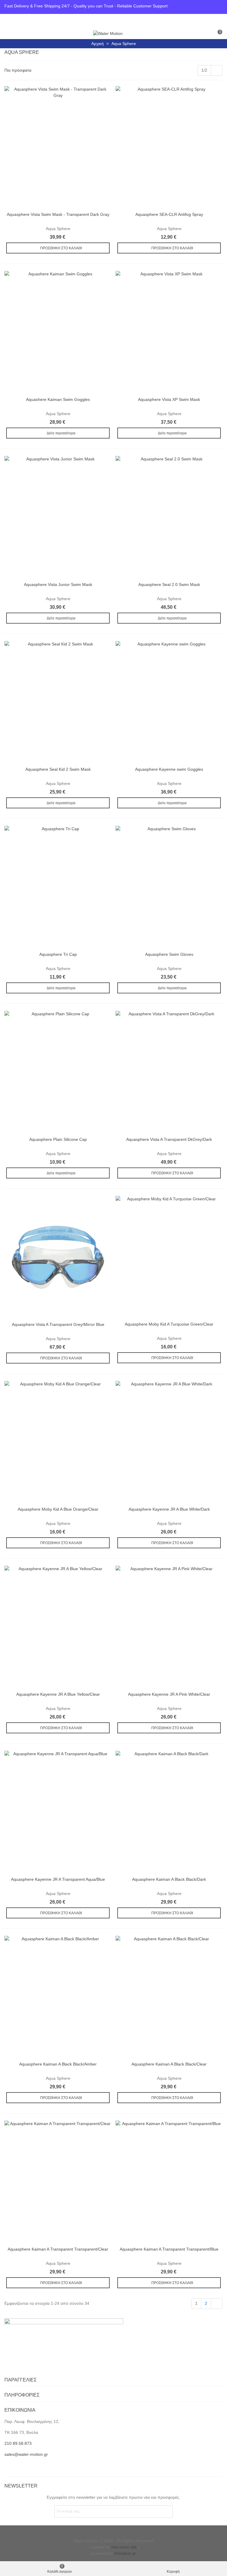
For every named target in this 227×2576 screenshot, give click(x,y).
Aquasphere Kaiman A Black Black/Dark (169, 1879)
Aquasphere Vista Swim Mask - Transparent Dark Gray (58, 214)
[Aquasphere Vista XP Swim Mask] (169, 332)
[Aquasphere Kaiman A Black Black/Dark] (169, 1812)
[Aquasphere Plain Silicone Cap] (58, 1072)
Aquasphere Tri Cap (58, 954)
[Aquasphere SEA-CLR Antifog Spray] (169, 147)
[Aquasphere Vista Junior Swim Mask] (58, 517)
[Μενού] (10, 33)
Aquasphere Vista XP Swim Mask (169, 399)
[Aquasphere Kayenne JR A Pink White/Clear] (169, 1627)
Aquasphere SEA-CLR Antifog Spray (169, 214)
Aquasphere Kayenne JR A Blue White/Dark (169, 1509)
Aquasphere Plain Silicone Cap (58, 1139)
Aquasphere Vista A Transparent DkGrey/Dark (169, 1139)
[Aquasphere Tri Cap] (58, 887)
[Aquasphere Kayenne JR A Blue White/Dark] (169, 1442)
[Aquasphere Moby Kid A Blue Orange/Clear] (58, 1442)
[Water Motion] (108, 33)
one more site (124, 2547)
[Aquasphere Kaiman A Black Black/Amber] (58, 1997)
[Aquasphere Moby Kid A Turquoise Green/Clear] (169, 1257)
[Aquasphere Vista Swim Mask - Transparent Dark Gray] (58, 147)
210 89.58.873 (18, 2443)
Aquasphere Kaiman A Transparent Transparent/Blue (169, 2249)
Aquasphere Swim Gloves (169, 954)
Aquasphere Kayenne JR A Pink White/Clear (169, 1694)
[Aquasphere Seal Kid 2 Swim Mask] (58, 702)
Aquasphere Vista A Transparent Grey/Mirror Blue (58, 1324)
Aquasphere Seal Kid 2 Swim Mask (58, 769)
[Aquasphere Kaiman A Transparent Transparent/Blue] (169, 2182)
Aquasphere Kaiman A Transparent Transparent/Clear (58, 2249)
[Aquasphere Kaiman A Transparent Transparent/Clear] (58, 2182)
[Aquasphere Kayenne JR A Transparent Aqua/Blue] (58, 1812)
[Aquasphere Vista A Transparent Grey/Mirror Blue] (58, 1257)
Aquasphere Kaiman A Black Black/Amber (58, 2064)
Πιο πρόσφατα (18, 70)
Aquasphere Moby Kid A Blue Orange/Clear (58, 1509)
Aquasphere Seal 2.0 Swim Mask (169, 584)
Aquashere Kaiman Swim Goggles (58, 399)
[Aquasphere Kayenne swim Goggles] (169, 702)
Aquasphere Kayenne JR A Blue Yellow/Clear (58, 1694)
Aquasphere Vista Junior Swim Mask (58, 584)
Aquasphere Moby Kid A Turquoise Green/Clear (169, 1324)
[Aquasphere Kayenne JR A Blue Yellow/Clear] (58, 1627)
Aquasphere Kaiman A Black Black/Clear (169, 2064)
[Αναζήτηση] (206, 33)
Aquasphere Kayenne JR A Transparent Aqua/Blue (58, 1879)
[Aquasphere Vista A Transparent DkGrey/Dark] (169, 1072)
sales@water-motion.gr (26, 2454)
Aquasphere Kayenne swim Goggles (169, 769)
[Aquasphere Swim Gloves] (169, 887)
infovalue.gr (125, 2553)
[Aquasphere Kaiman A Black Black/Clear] (169, 1997)
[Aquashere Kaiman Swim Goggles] (58, 332)
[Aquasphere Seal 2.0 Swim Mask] (169, 517)
